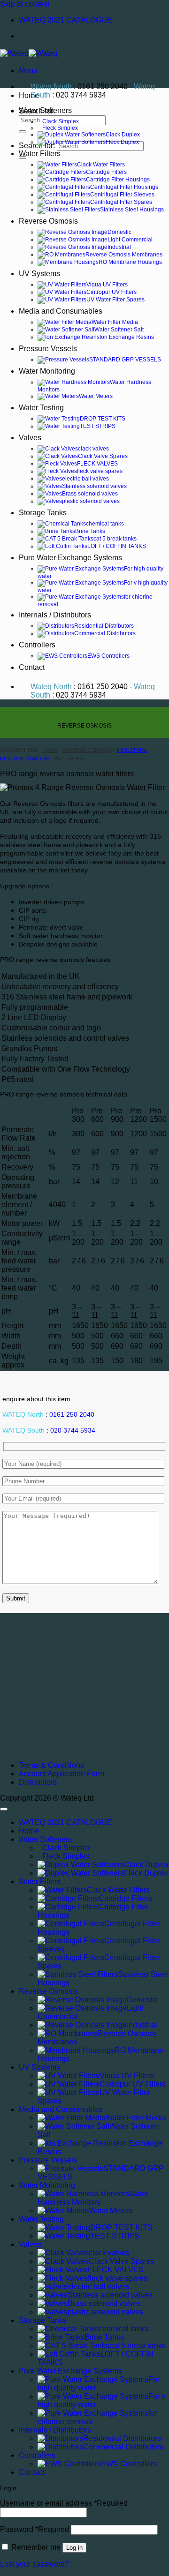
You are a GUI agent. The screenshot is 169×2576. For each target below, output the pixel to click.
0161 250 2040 (72, 1415)
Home (29, 95)
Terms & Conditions (51, 1765)
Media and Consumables (61, 311)
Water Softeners (45, 110)
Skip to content (25, 4)
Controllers (37, 645)
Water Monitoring (47, 371)
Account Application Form (61, 1774)
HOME (50, 750)
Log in (74, 2548)
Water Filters (40, 154)
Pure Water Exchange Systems (70, 558)
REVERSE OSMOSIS (87, 750)
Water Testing (41, 408)
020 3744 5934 (73, 1431)
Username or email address (64, 2503)
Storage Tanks (43, 513)
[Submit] (23, 132)
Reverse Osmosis (48, 221)
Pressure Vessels (48, 349)
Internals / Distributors (55, 615)
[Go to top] (4, 1809)
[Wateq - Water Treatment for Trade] (29, 53)
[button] (28, 71)
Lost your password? (35, 2564)
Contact (32, 667)
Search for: (37, 146)
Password (35, 2529)
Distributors (38, 1782)
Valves (30, 438)
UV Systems (39, 274)
